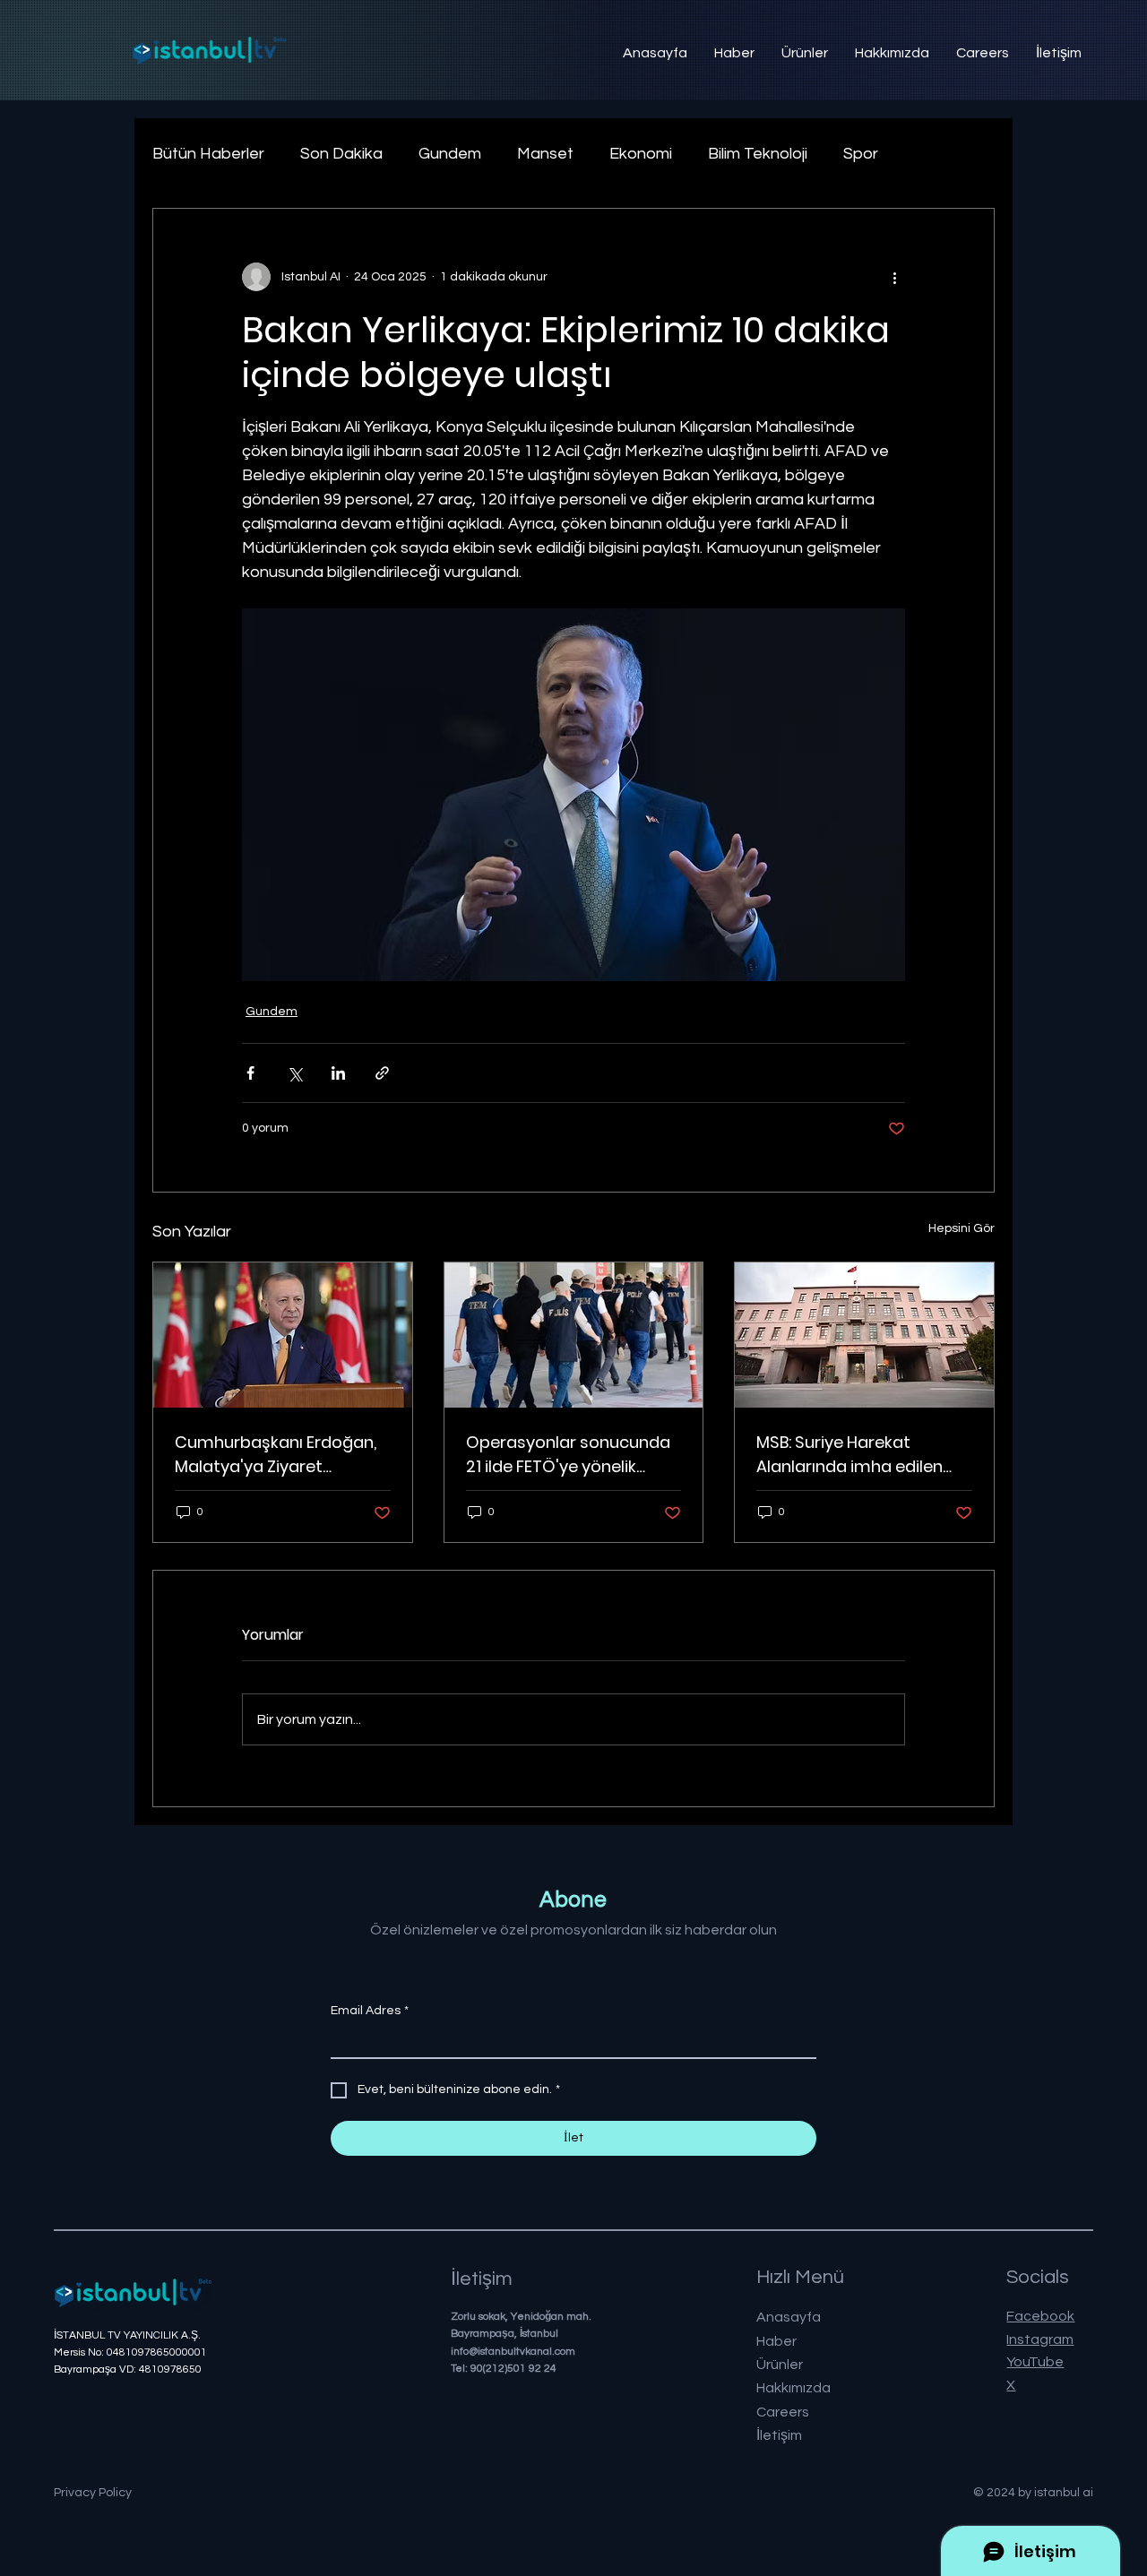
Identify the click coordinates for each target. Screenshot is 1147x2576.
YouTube (1035, 2362)
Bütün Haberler (208, 154)
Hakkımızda (793, 2388)
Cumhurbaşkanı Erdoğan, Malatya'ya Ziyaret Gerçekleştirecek (276, 1455)
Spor (861, 154)
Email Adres (370, 2011)
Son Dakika (341, 154)
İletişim (779, 2435)
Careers (783, 2412)
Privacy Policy (93, 2493)
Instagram (1040, 2339)
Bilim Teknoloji (758, 154)
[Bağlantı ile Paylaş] (382, 1073)
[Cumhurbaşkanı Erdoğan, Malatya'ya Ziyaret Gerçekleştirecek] (283, 1335)
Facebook (1040, 2316)
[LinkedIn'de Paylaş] (338, 1073)
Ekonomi (641, 154)
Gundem (450, 154)
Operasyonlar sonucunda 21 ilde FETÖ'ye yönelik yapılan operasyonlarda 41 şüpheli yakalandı (571, 1455)
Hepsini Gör (962, 1228)
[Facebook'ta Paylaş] (250, 1073)
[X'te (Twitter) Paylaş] (294, 1073)
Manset (545, 154)
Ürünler (780, 2365)
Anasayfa (789, 2317)
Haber (776, 2341)
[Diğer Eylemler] (894, 277)
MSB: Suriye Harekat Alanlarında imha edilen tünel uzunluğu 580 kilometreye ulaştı (849, 1455)
